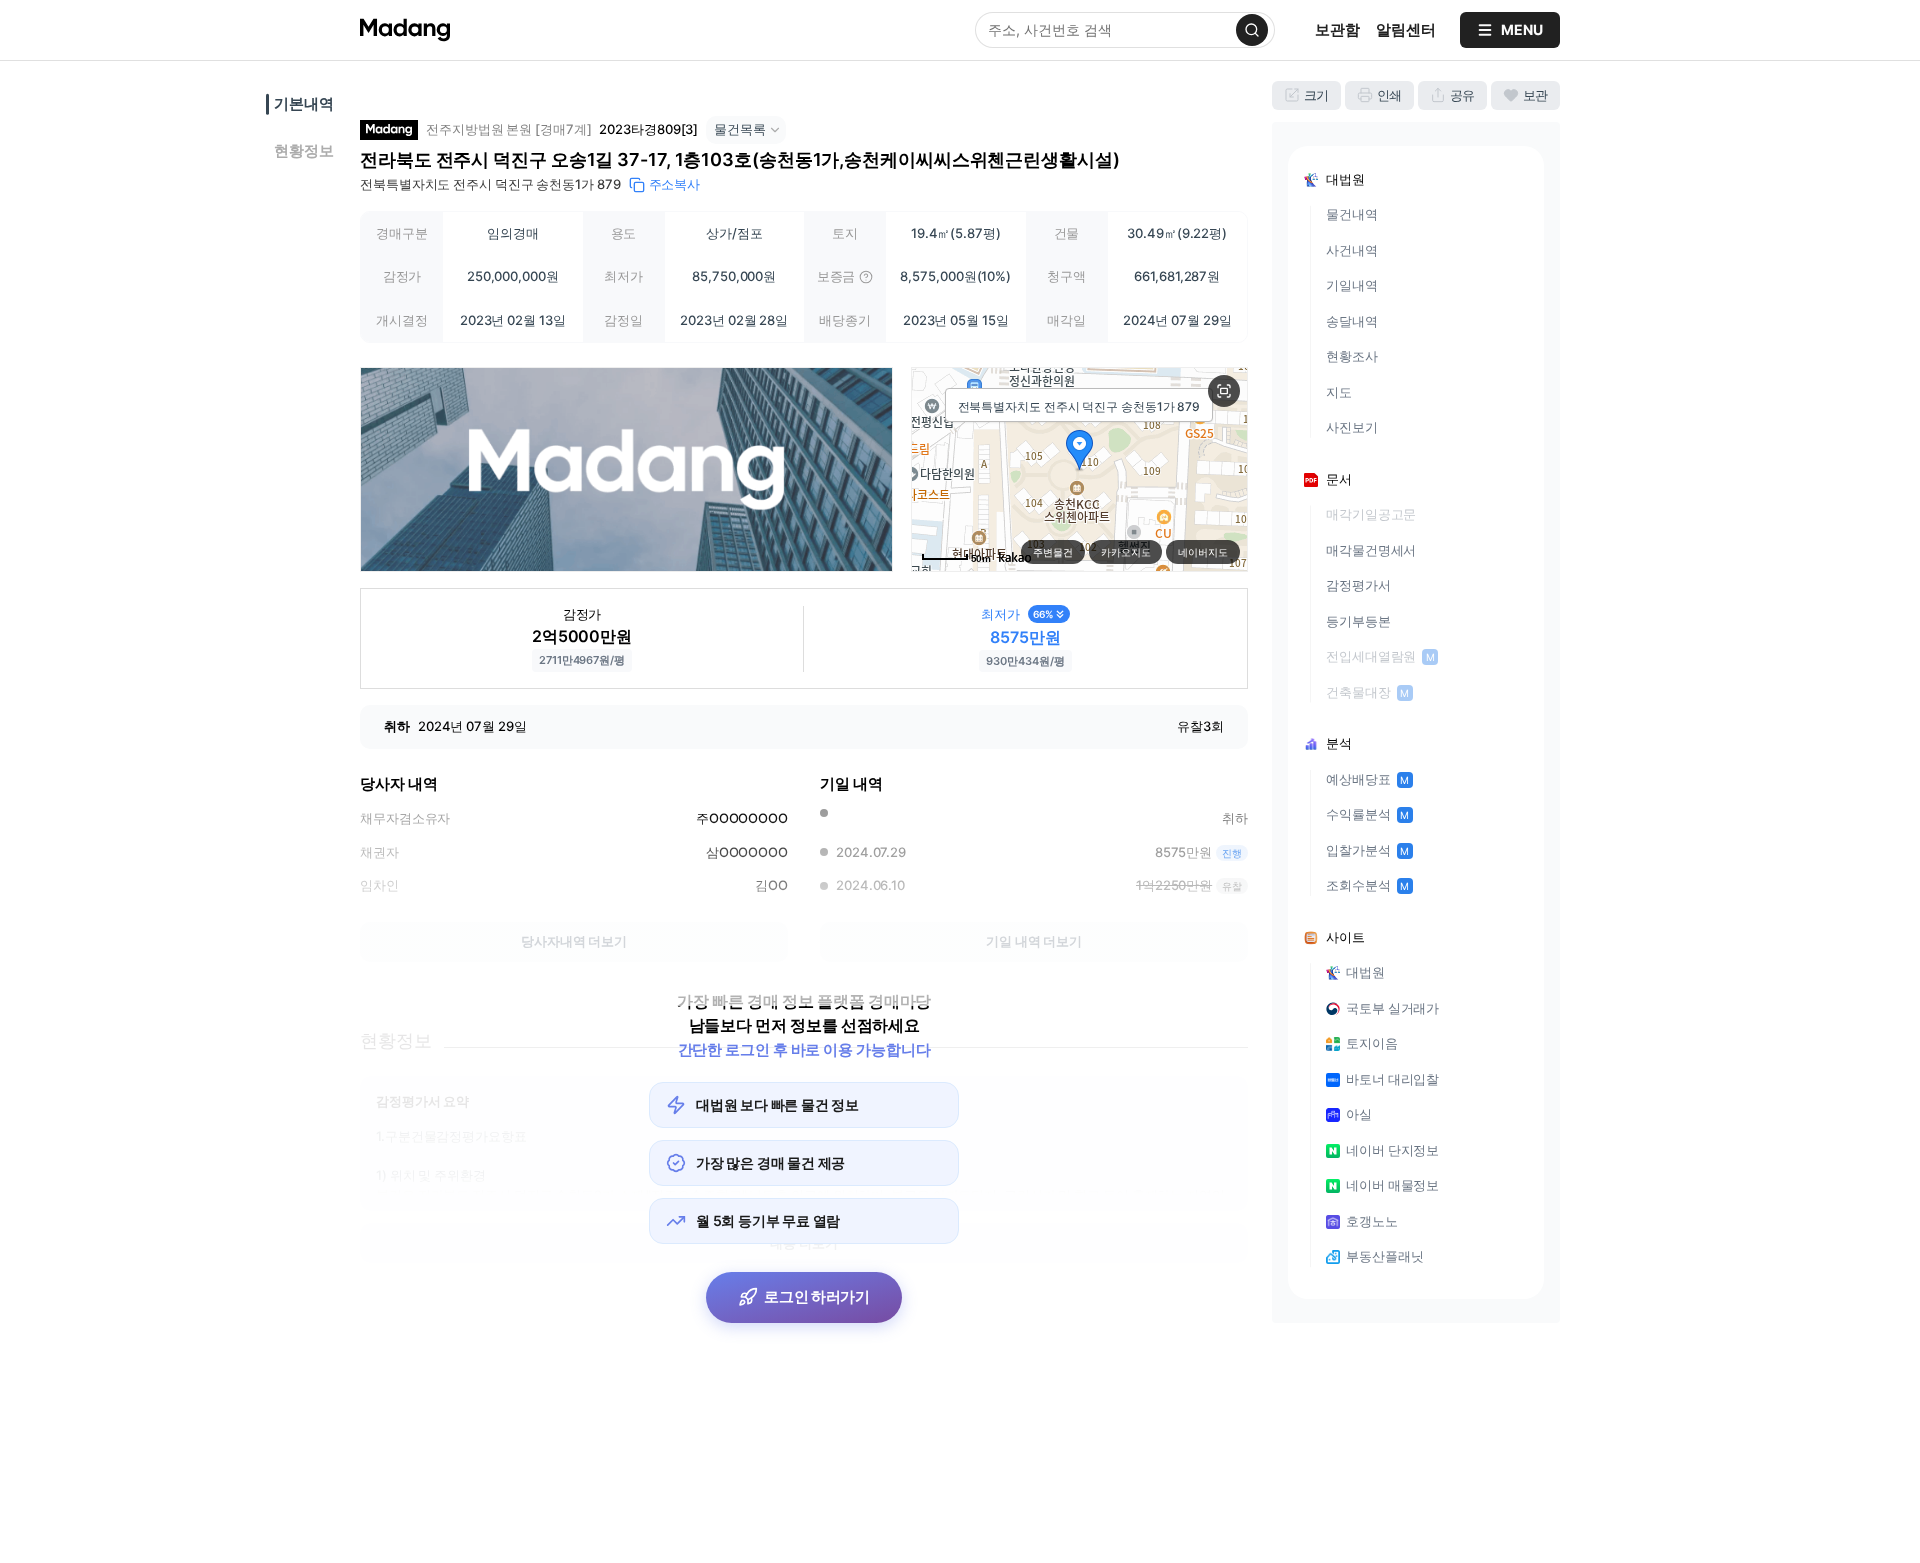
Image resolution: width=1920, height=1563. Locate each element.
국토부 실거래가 (1392, 1008)
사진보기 (1352, 427)
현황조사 (1352, 356)
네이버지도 (1203, 552)
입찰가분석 (1367, 850)
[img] (866, 277)
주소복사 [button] (675, 184)
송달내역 (1352, 321)
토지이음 (1372, 1043)
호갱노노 (1372, 1221)
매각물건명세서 (1371, 550)
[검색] (1252, 30)
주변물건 (1053, 552)
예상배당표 (1367, 779)
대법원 (1365, 972)
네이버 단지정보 (1392, 1150)
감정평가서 (1358, 585)
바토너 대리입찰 (1392, 1079)
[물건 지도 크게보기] (1224, 391)
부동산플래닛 (1384, 1256)
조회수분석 (1367, 885)
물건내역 (1352, 214)
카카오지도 (1126, 552)
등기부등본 (1358, 621)
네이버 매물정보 (1392, 1185)
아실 (1359, 1114)
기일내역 (1352, 285)
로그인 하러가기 (817, 1296)
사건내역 (1352, 250)
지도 (1339, 392)
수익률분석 (1367, 814)
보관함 (1337, 29)
